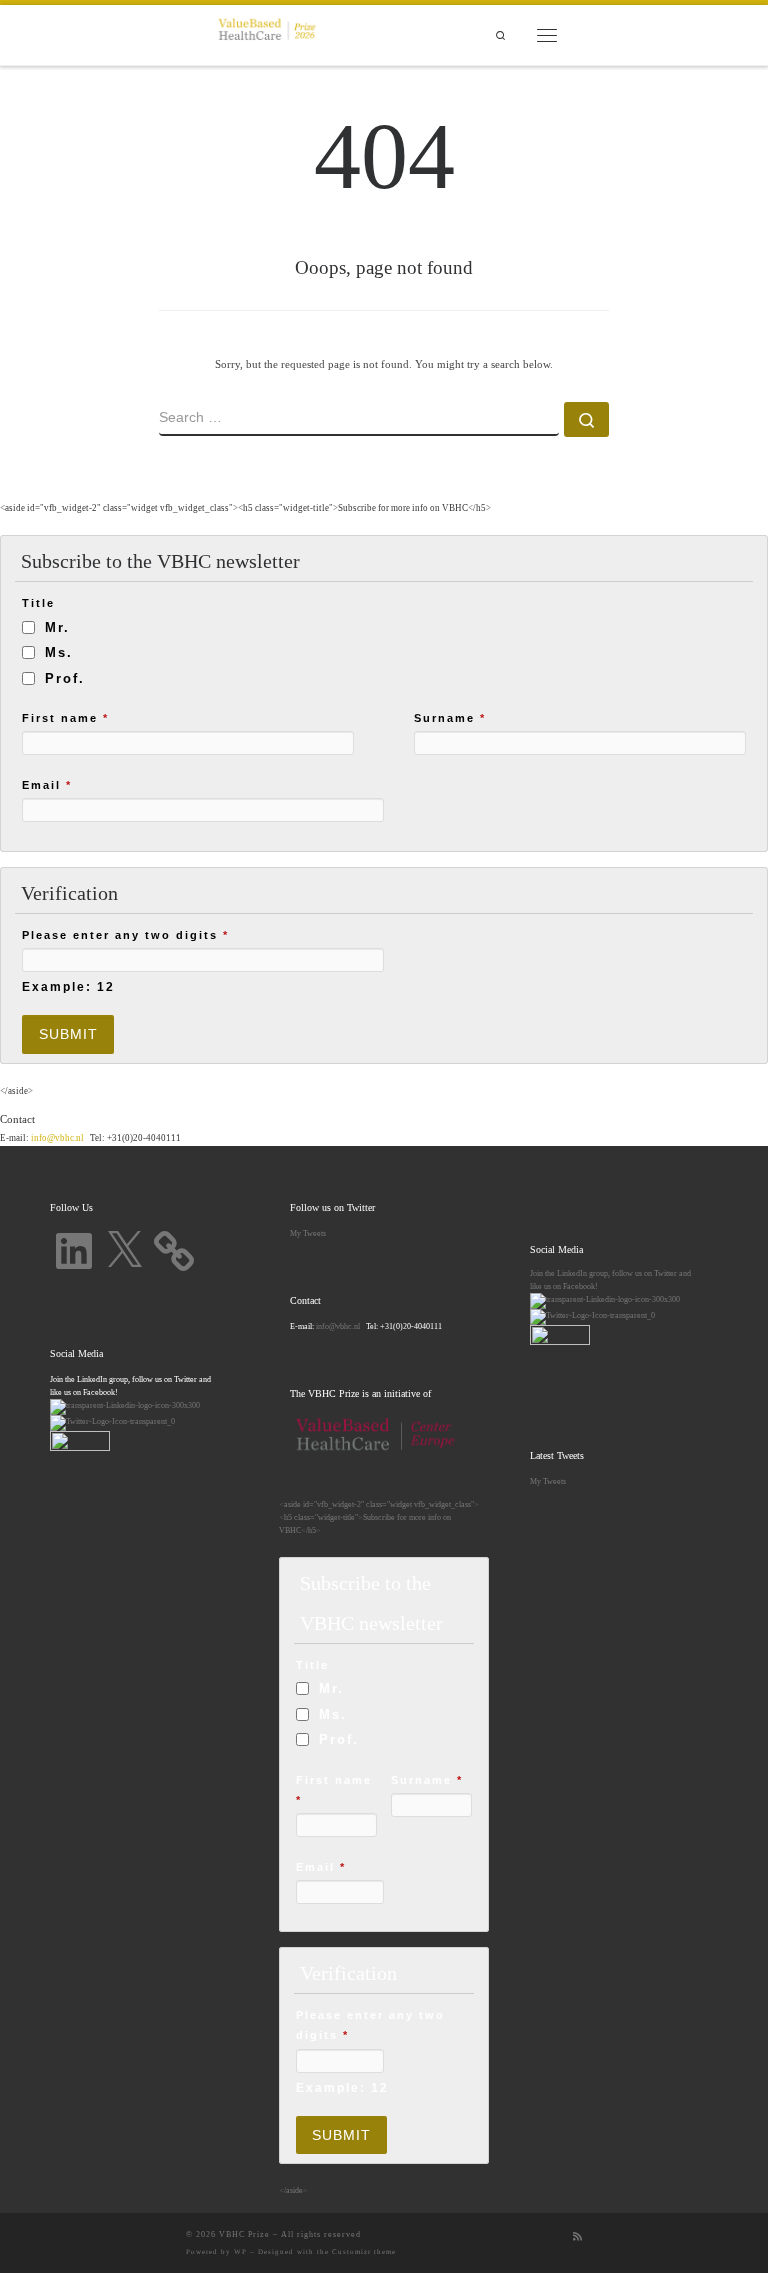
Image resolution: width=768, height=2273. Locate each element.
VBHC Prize (244, 2234)
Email (47, 785)
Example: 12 (68, 986)
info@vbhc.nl (56, 1138)
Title (38, 603)
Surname (450, 718)
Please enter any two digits (125, 935)
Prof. (65, 678)
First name (65, 718)
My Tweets (308, 1233)
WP (240, 2252)
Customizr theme (364, 2252)
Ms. (59, 652)
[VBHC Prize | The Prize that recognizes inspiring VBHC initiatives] (267, 33)
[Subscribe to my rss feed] (577, 2237)
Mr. (57, 627)
